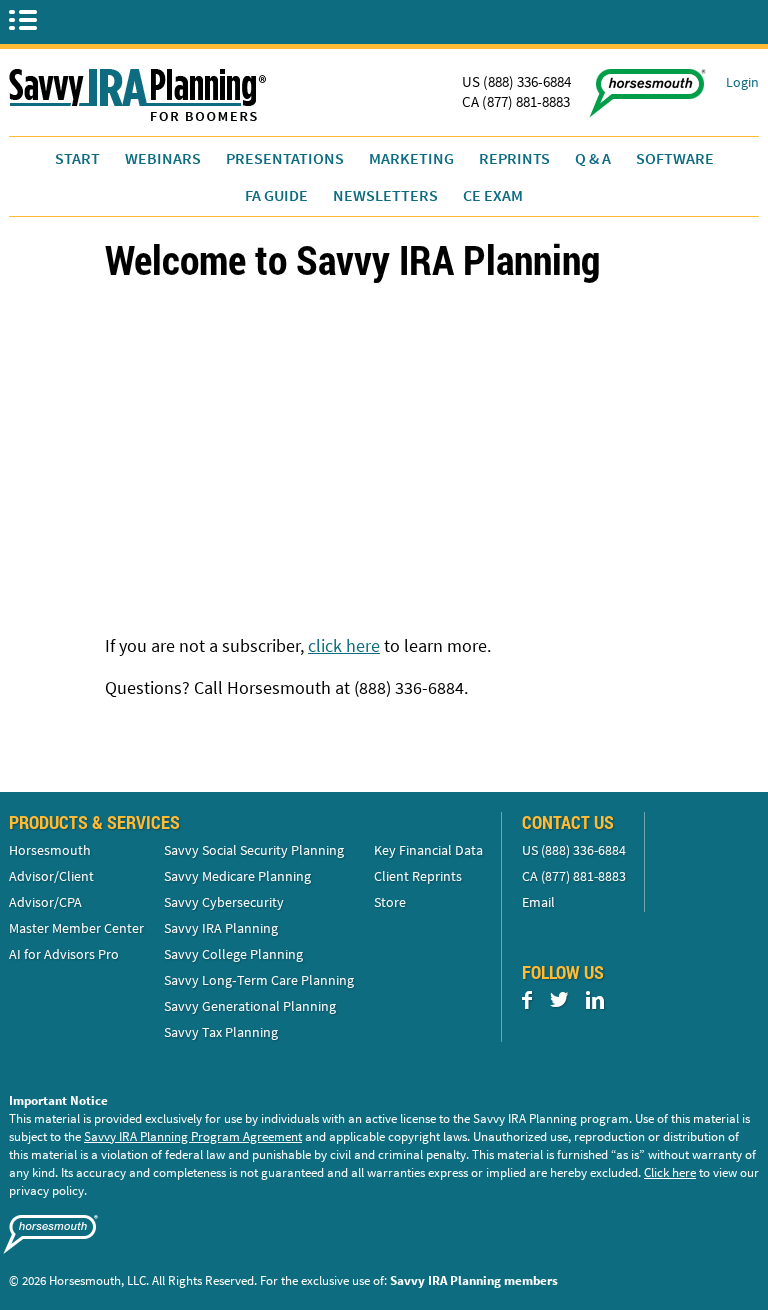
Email (538, 902)
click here (344, 645)
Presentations (285, 158)
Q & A (593, 158)
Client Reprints (418, 876)
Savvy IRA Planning (221, 928)
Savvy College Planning (233, 954)
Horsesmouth (50, 850)
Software (675, 158)
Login (742, 82)
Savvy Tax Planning (221, 1032)
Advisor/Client (51, 876)
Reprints (514, 158)
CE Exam (493, 195)
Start (77, 158)
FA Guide (276, 195)
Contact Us (568, 822)
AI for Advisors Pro (64, 954)
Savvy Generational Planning (250, 1006)
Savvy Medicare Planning (237, 876)
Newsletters (385, 195)
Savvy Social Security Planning (254, 850)
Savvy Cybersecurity (224, 902)
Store (390, 902)
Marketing (411, 158)
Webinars (163, 158)
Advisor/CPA (45, 902)
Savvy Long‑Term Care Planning (259, 980)
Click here (670, 1172)
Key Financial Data (428, 850)
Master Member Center (76, 928)
